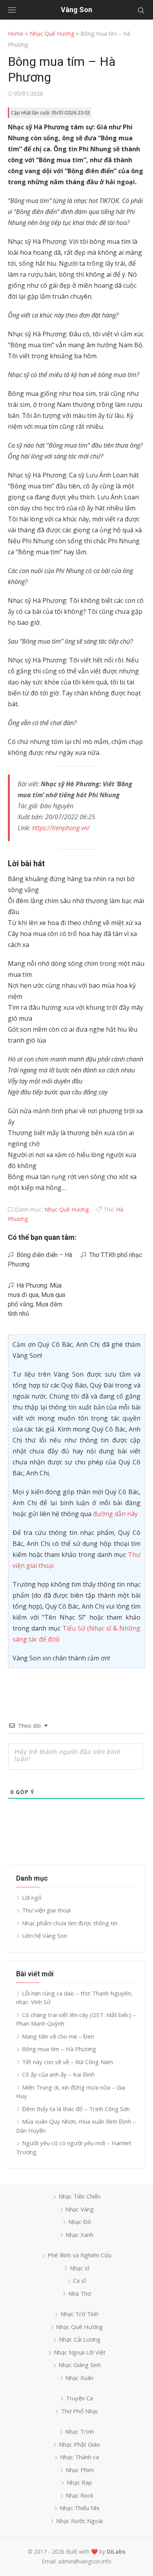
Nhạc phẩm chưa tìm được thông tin (70, 1923)
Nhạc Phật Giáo (79, 2444)
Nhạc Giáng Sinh (80, 2365)
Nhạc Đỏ (80, 2222)
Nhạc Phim (80, 2470)
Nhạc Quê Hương (52, 34)
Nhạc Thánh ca (79, 2457)
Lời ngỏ (32, 1898)
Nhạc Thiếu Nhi (79, 2508)
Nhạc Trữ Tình (79, 2314)
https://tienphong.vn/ (61, 828)
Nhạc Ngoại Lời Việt (80, 2352)
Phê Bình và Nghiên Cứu (79, 2255)
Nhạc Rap (79, 2482)
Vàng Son (76, 10)
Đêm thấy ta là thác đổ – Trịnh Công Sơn (76, 2109)
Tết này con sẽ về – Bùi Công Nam (67, 2062)
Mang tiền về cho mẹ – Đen (58, 2036)
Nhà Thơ (80, 2293)
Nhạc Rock (79, 2495)
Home (16, 34)
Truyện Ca (79, 2398)
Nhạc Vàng (80, 2209)
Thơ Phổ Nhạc (80, 2411)
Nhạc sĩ (80, 2268)
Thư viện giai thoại (46, 1910)
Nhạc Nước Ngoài (79, 2521)
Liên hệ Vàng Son (45, 1936)
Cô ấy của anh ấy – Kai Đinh (58, 2074)
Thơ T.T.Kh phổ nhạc (114, 1255)
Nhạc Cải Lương (80, 2339)
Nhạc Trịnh (80, 2431)
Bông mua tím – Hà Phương (59, 2049)
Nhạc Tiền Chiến (79, 2196)
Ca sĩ (79, 2280)
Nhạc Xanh (79, 2235)
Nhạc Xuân (79, 2378)
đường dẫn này (115, 1514)
